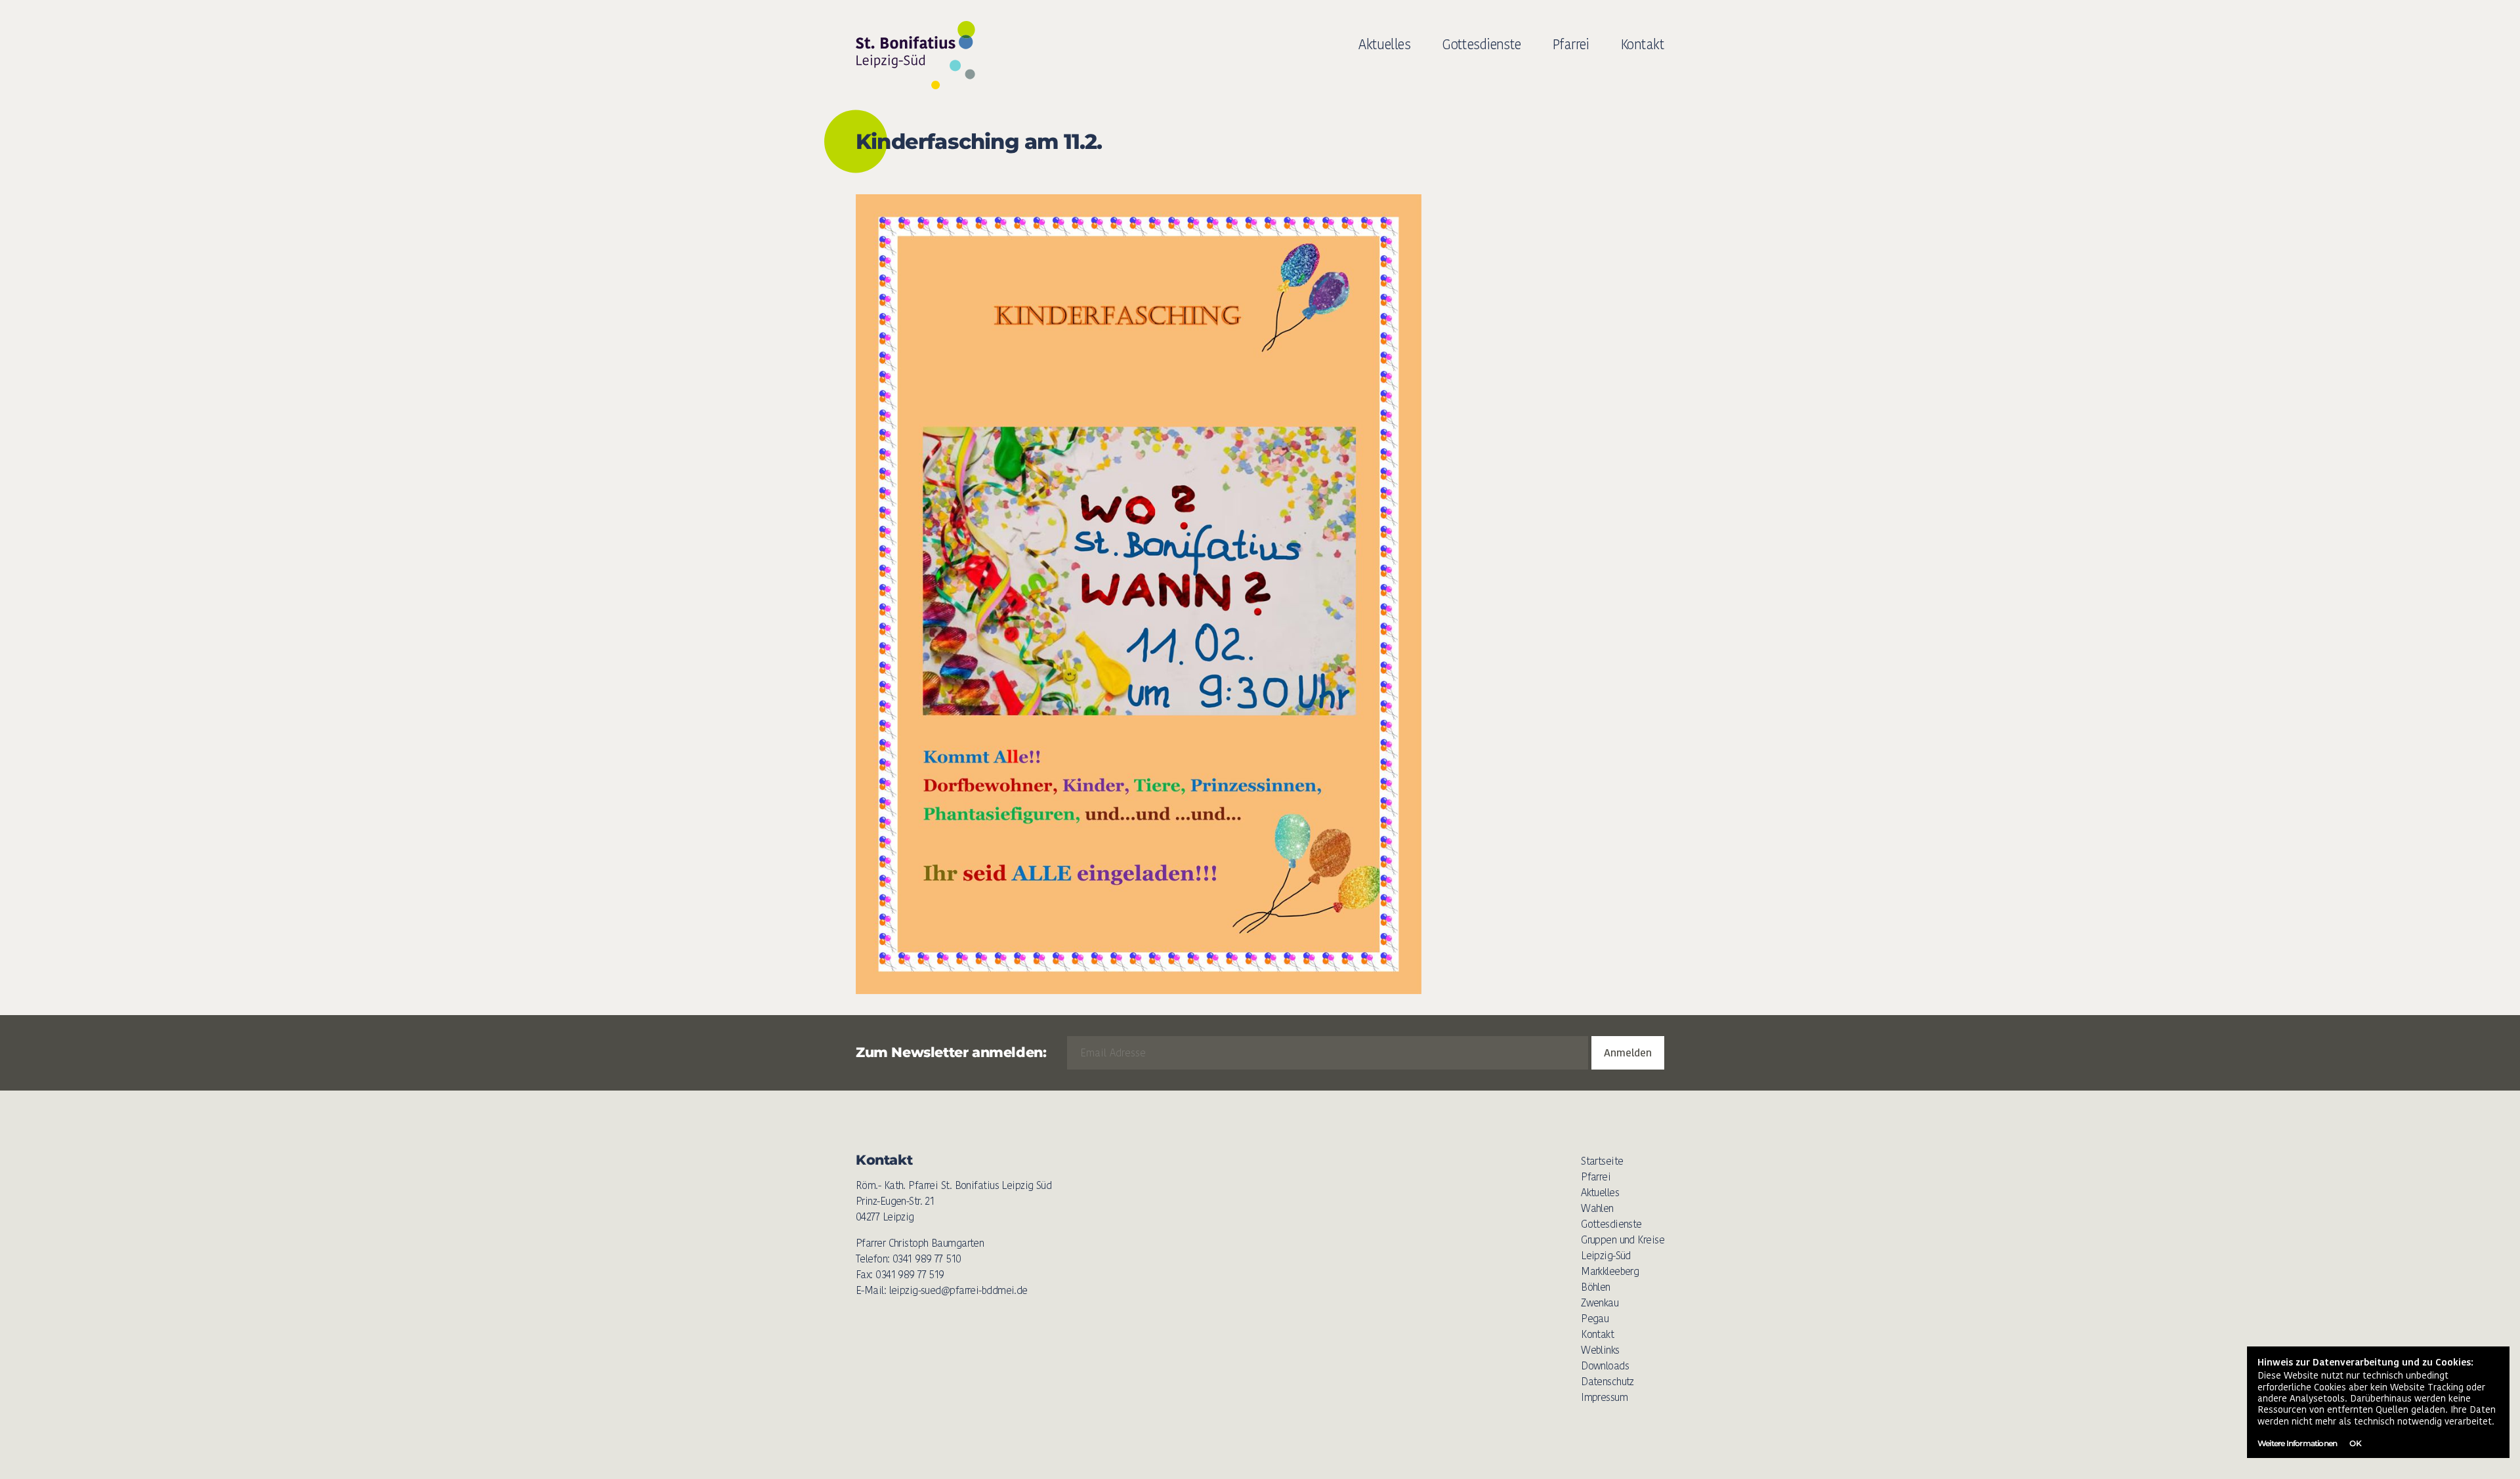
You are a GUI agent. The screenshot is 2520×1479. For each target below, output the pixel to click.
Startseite (1602, 1161)
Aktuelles (1384, 44)
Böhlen (1596, 1287)
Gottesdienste (1481, 44)
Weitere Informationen (2297, 1443)
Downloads (1605, 1366)
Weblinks (1600, 1350)
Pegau (1595, 1319)
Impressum (1604, 1397)
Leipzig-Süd (1606, 1256)
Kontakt (1643, 44)
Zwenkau (1600, 1303)
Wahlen (1597, 1208)
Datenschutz (1607, 1382)
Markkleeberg (1610, 1271)
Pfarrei (1571, 44)
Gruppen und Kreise (1623, 1240)
